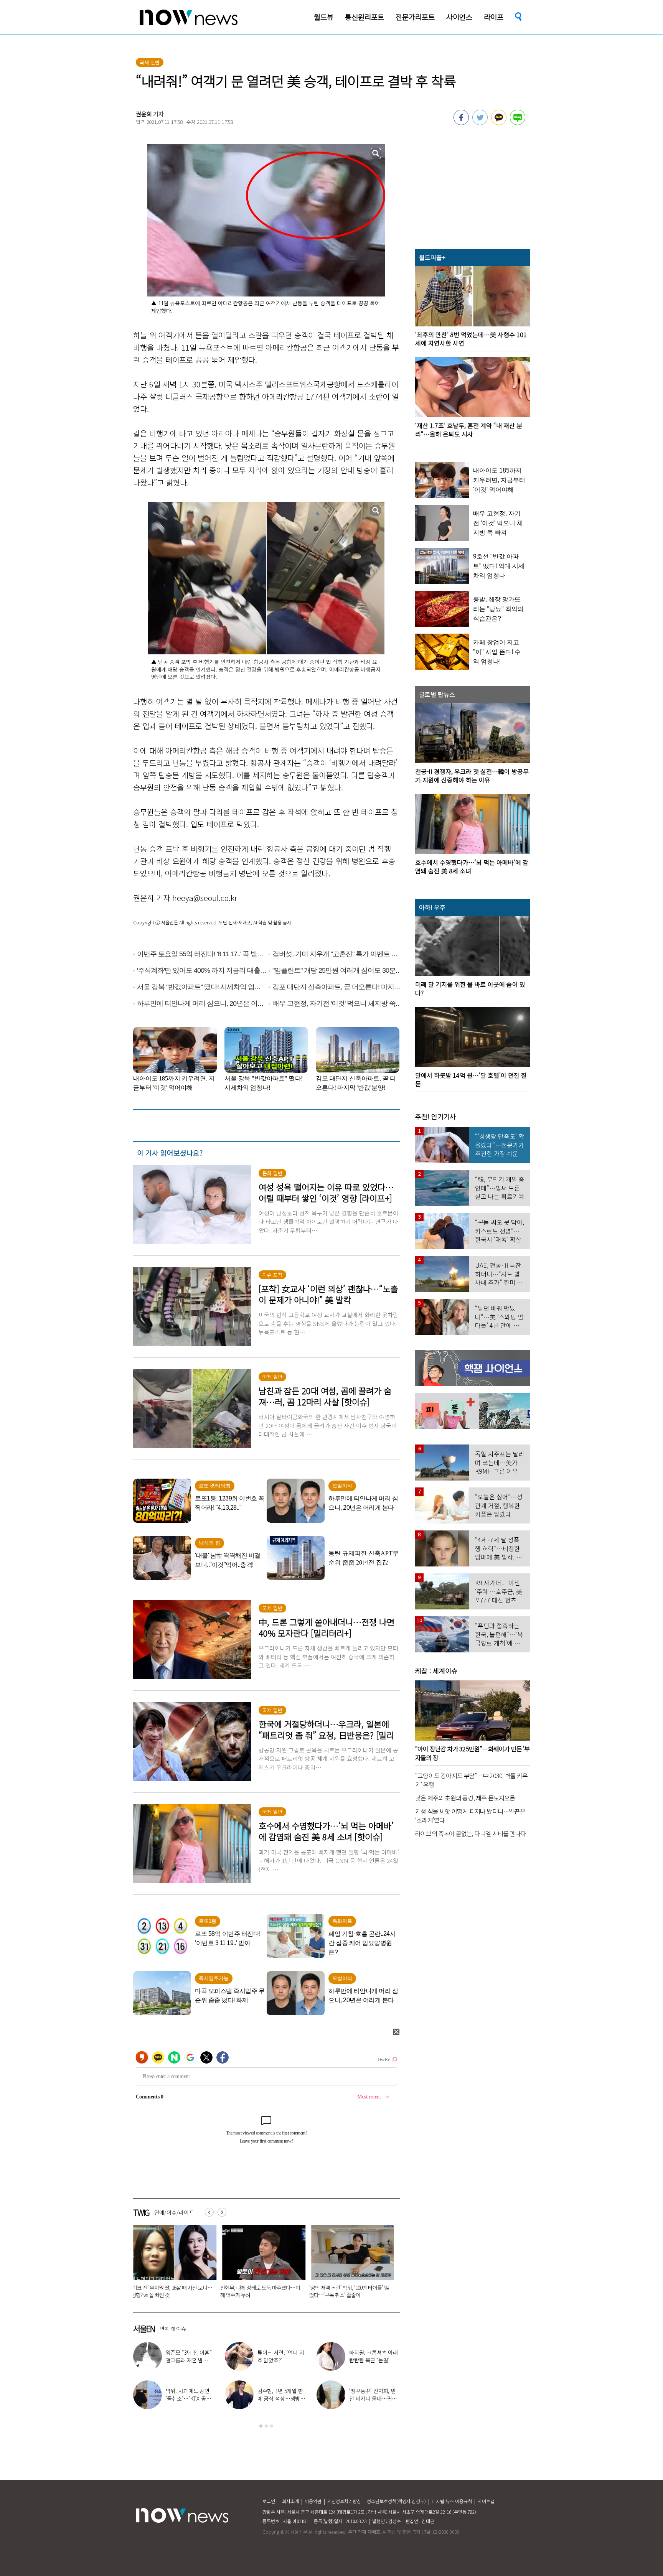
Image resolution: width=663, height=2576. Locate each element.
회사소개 (290, 2501)
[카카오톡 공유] (499, 123)
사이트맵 (486, 2501)
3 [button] (272, 2426)
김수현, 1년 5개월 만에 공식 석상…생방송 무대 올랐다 (281, 2398)
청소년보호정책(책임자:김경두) (396, 2501)
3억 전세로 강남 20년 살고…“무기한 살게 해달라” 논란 (260, 2291)
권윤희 (144, 114)
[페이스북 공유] (461, 123)
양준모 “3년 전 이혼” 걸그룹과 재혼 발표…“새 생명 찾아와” (348, 2291)
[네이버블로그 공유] (518, 123)
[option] (172, 2264)
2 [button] (266, 2426)
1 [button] (261, 2426)
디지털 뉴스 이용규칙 (452, 2501)
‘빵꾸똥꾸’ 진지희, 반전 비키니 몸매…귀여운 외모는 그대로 (373, 2398)
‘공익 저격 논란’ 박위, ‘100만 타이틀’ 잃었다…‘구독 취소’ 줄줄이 (171, 2291)
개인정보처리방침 (344, 2501)
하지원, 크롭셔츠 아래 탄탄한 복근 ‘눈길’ (374, 2356)
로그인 (269, 2501)
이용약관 (313, 2501)
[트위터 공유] (480, 123)
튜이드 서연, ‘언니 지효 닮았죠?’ (281, 2356)
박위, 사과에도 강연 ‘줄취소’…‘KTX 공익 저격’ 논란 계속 (188, 2398)
